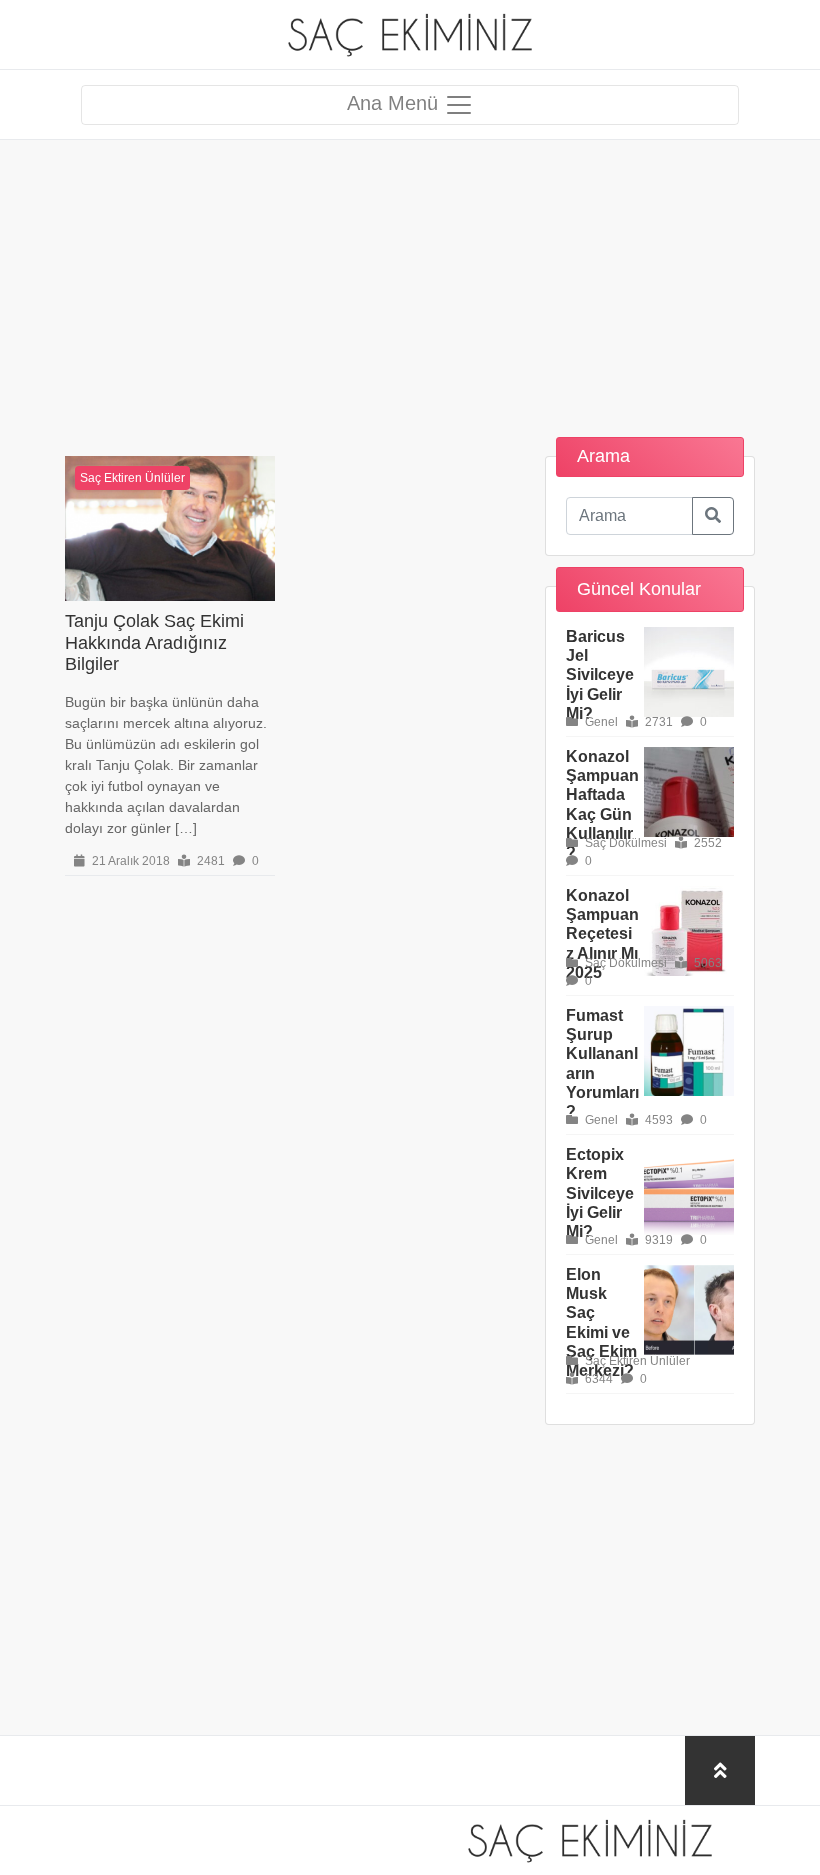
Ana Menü (395, 103)
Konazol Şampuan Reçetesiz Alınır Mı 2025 (602, 934)
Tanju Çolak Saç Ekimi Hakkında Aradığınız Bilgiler (154, 642)
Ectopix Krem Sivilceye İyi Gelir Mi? (600, 1193)
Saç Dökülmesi (624, 843)
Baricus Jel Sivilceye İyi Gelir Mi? (600, 675)
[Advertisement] (410, 280)
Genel (600, 722)
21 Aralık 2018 (129, 861)
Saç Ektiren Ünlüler (132, 478)
